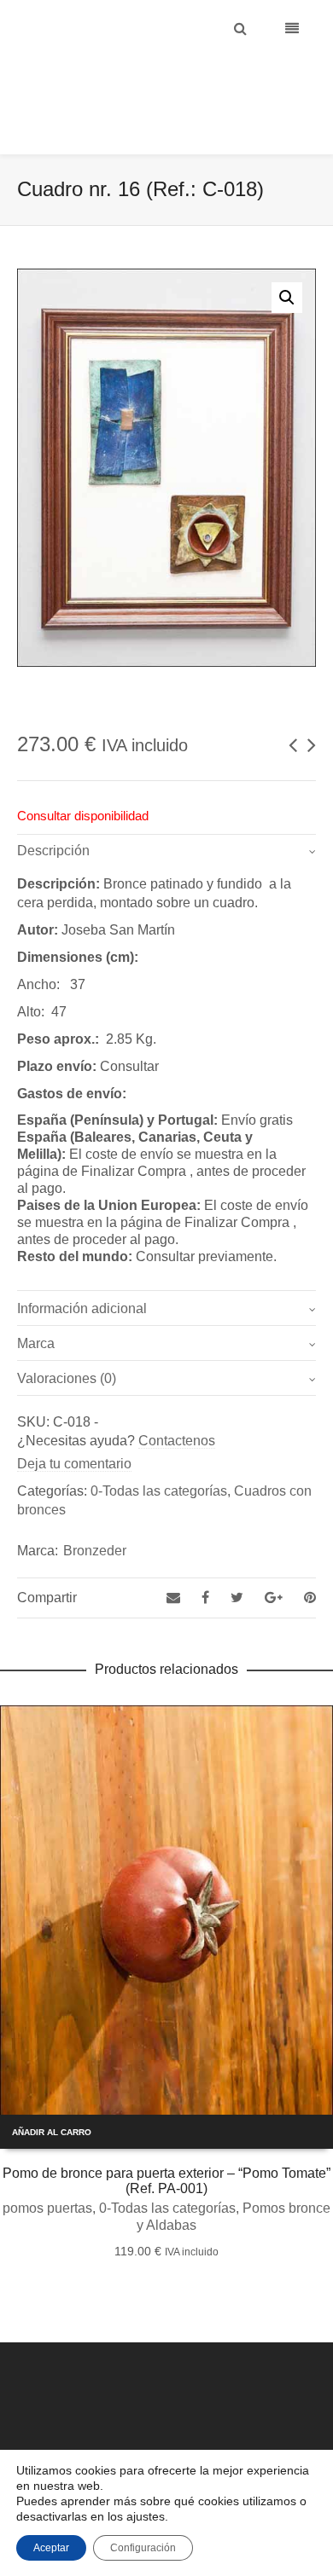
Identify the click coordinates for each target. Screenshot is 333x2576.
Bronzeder (95, 1508)
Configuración (143, 2548)
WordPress (230, 2434)
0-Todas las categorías (159, 1448)
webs (275, 2434)
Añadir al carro (52, 2090)
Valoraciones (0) (67, 1336)
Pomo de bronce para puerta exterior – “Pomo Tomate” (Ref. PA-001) (166, 2138)
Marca (36, 1301)
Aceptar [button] (51, 2548)
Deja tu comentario (74, 1421)
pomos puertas (47, 2165)
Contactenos (177, 1398)
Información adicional (82, 1266)
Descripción (53, 808)
